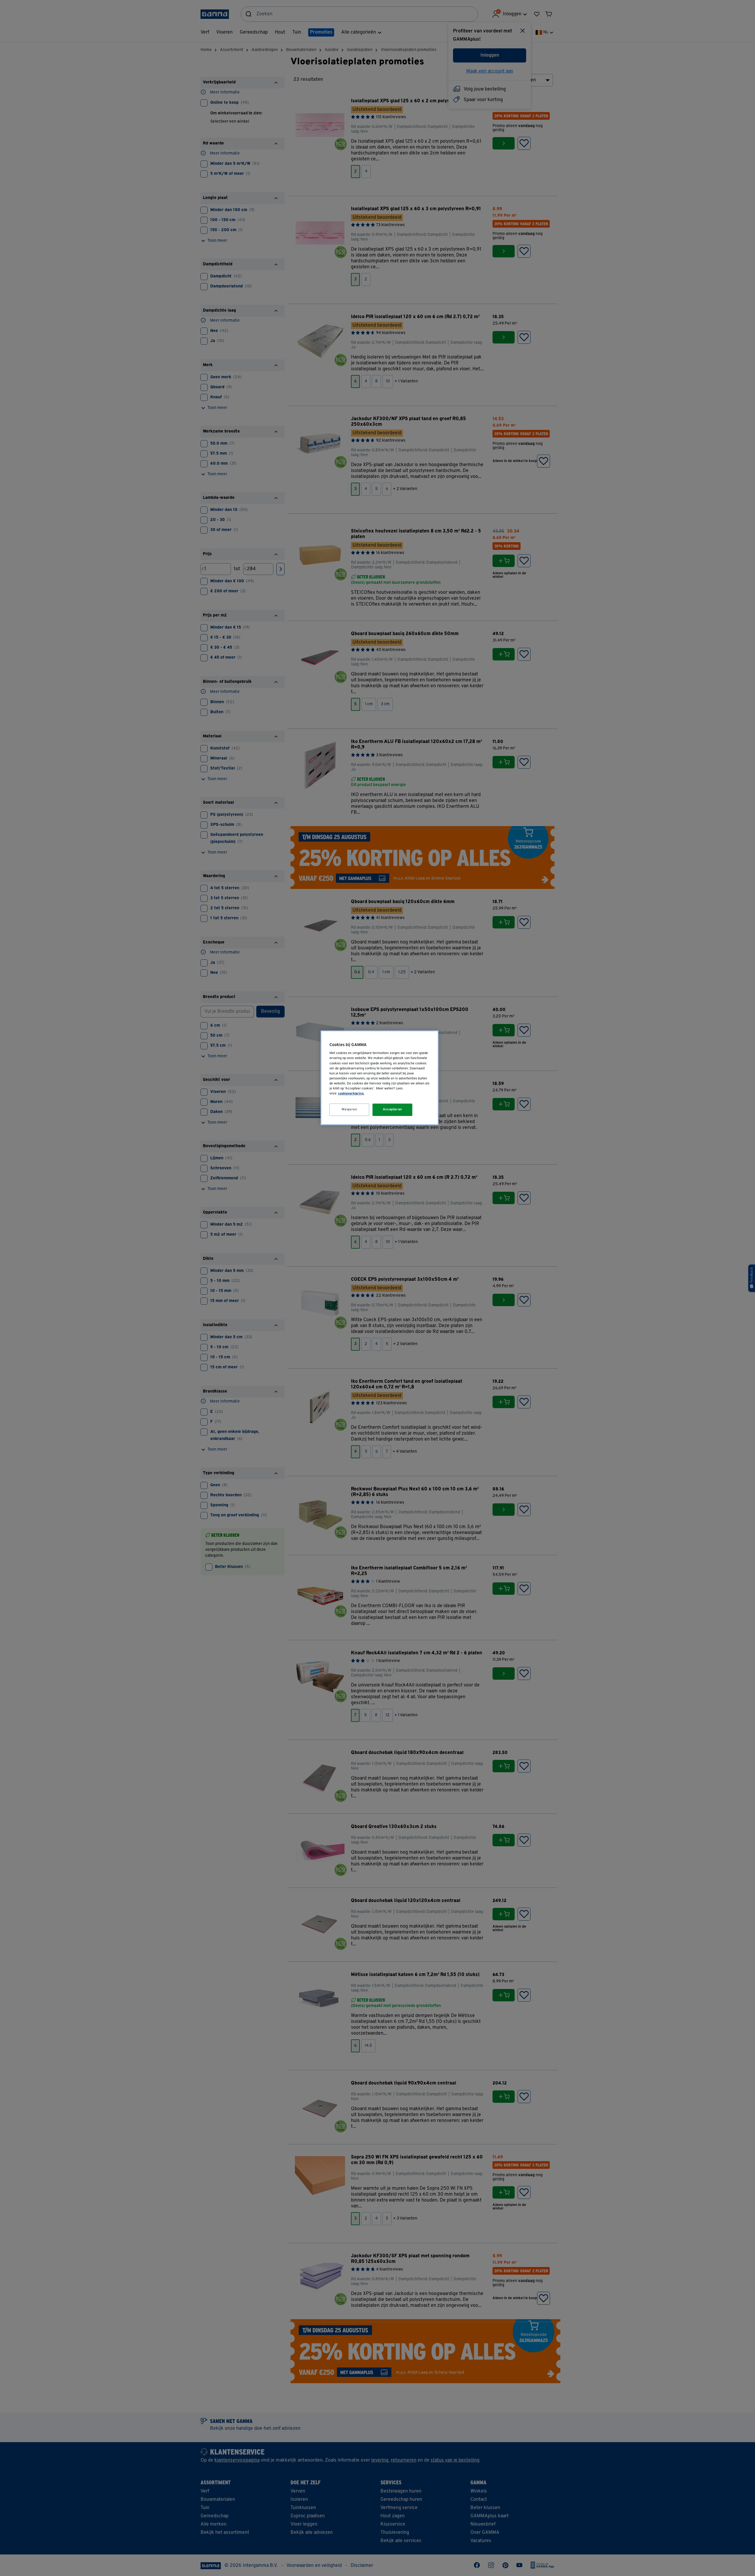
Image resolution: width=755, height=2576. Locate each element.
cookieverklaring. (351, 1094)
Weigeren (349, 1109)
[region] (380, 1078)
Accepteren (393, 1109)
